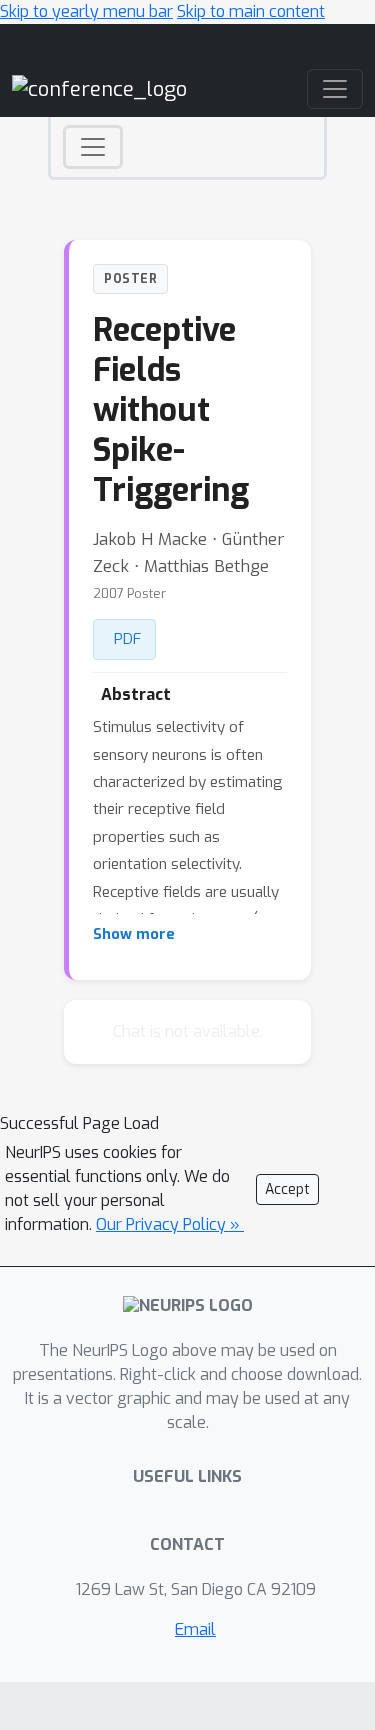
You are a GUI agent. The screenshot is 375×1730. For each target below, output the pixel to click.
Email (195, 1629)
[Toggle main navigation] (335, 89)
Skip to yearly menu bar (86, 11)
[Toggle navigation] (93, 147)
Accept (287, 1189)
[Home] (99, 88)
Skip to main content (251, 11)
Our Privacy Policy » (170, 1224)
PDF (127, 639)
